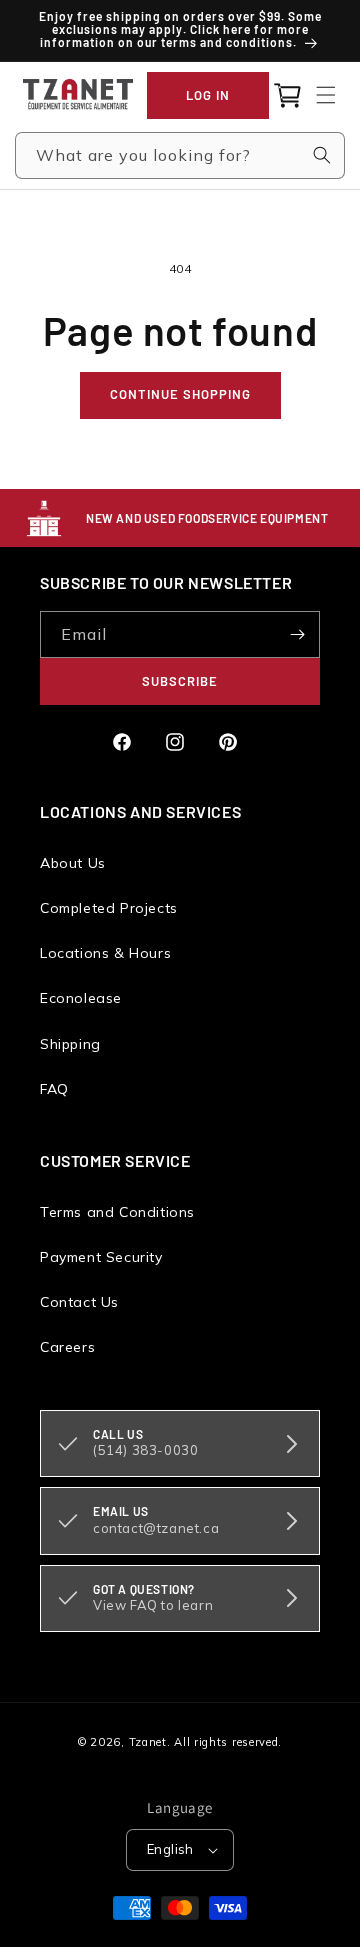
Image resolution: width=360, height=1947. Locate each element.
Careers (67, 1347)
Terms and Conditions (117, 1212)
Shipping (70, 1044)
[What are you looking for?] (322, 155)
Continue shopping (180, 394)
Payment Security (101, 1257)
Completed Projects (109, 908)
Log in (208, 95)
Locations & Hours (105, 953)
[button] (326, 95)
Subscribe (180, 681)
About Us (73, 863)
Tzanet (148, 1742)
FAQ (54, 1089)
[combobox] (180, 155)
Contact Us (79, 1302)
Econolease (81, 998)
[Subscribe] (297, 634)
